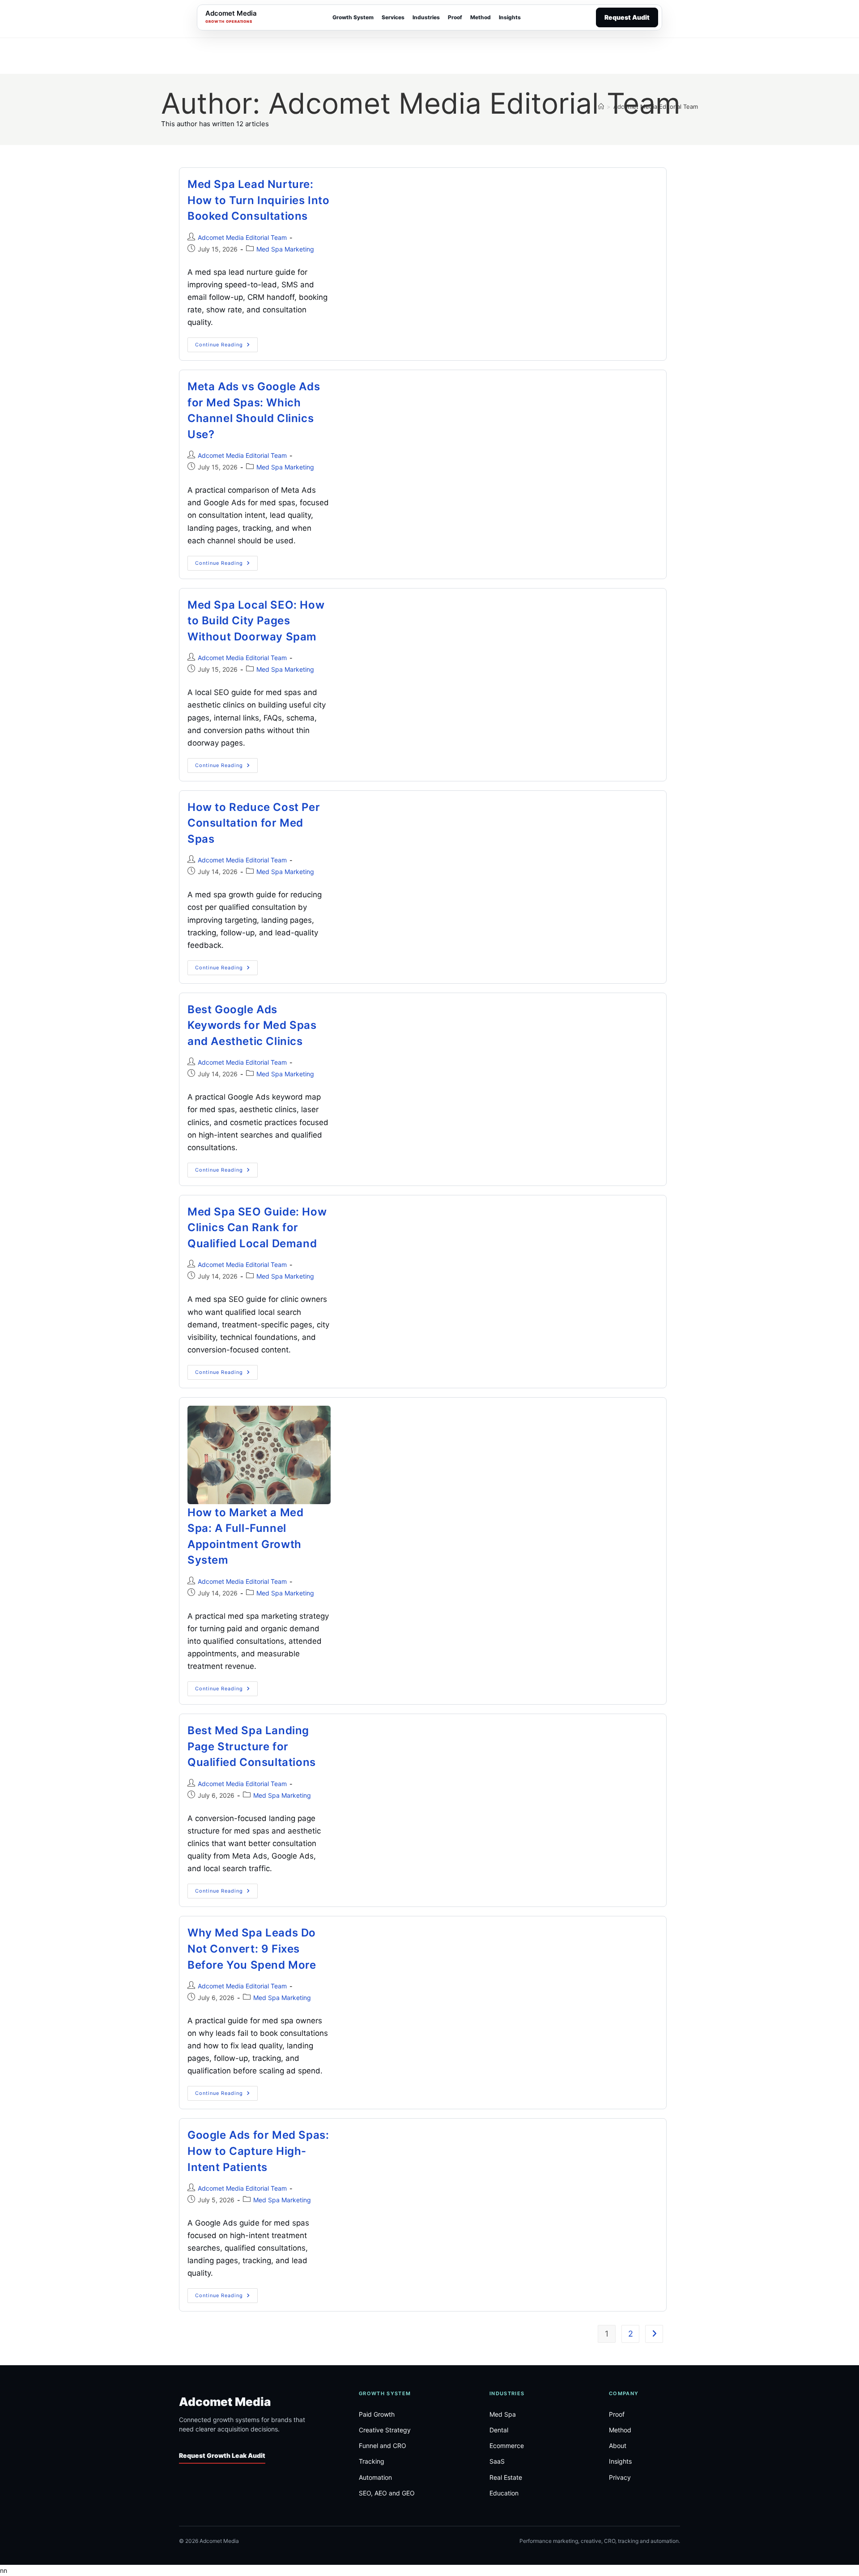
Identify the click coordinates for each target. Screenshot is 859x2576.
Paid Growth (377, 2414)
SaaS (497, 2462)
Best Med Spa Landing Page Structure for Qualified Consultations (252, 1746)
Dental (499, 2430)
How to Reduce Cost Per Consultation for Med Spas (254, 823)
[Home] (601, 107)
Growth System (353, 17)
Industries (426, 17)
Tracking (372, 2462)
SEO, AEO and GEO (387, 2493)
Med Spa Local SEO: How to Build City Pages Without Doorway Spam (256, 621)
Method (481, 17)
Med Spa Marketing (285, 249)
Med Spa (503, 2414)
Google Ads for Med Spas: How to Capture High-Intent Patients (258, 2151)
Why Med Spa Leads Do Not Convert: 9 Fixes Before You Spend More (252, 1949)
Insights (510, 17)
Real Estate (506, 2477)
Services (393, 17)
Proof (455, 17)
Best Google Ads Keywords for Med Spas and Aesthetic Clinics (252, 1025)
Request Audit (627, 17)
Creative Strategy (385, 2430)
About (618, 2446)
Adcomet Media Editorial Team (656, 107)
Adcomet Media (225, 2402)
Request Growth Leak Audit (222, 2456)
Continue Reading (226, 347)
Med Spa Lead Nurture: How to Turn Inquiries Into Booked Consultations (259, 200)
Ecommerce (507, 2446)
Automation (375, 2477)
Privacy (620, 2477)
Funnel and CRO (383, 2446)
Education (504, 2493)
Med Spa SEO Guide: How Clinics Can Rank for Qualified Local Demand (257, 1228)
